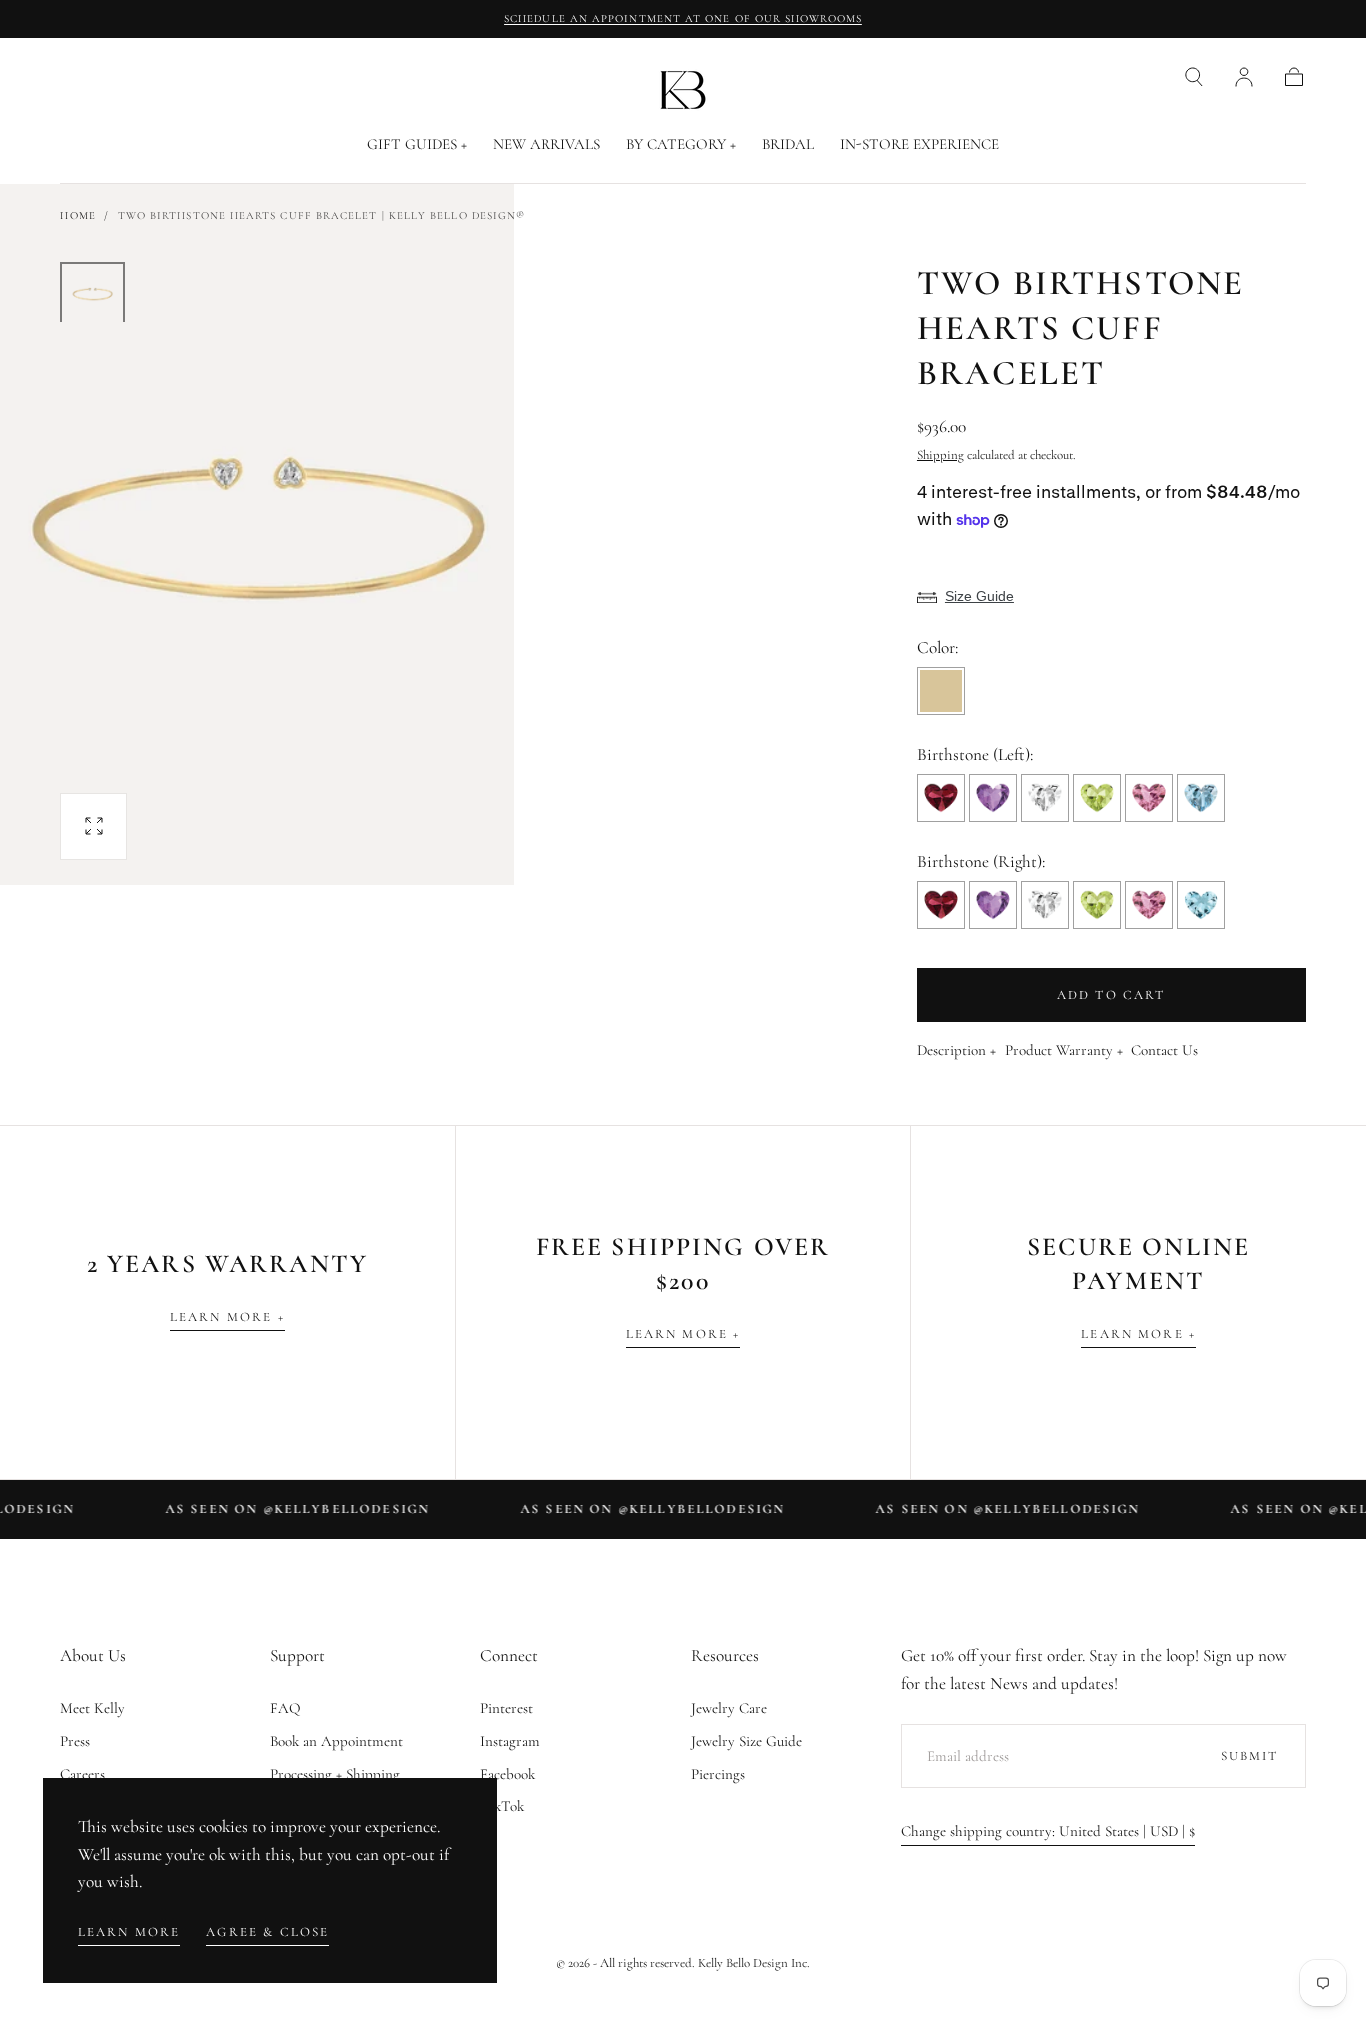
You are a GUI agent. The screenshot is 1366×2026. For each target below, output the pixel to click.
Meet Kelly (92, 1708)
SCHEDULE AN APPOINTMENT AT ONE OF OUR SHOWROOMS (683, 18)
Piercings (718, 1774)
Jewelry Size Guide (746, 1741)
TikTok (502, 1806)
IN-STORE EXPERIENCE (919, 144)
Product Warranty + (1064, 1051)
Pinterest (506, 1708)
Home (77, 215)
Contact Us (1164, 1051)
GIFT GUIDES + (417, 144)
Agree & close (267, 1932)
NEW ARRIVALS (546, 144)
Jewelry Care (729, 1708)
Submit (1250, 1756)
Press (75, 1741)
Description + (956, 1051)
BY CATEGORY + (681, 144)
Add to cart (1111, 995)
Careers (82, 1774)
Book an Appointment (336, 1741)
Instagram (510, 1741)
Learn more (129, 1932)
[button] (1194, 77)
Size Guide (979, 596)
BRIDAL (788, 144)
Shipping (940, 455)
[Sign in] (1244, 77)
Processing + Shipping (335, 1774)
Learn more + (227, 1317)
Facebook (507, 1774)
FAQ (285, 1708)
